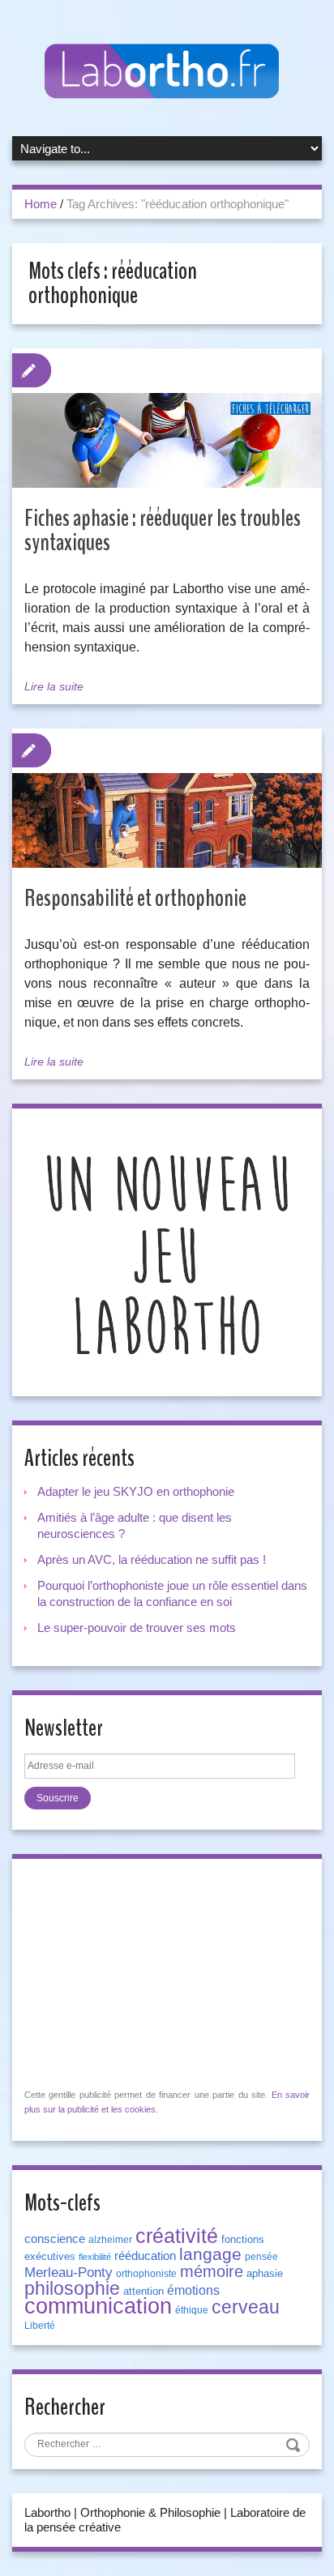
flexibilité (95, 2257)
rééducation (145, 2256)
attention (143, 2291)
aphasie (265, 2273)
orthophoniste (146, 2274)
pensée (261, 2257)
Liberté (40, 2326)
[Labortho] (167, 72)
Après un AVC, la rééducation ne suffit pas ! (152, 1559)
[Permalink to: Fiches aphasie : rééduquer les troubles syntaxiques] (167, 440)
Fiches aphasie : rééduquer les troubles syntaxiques (163, 530)
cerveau (246, 2307)
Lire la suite (54, 686)
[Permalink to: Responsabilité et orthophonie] (167, 820)
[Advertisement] (146, 1972)
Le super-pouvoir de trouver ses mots (137, 1628)
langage (210, 2254)
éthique (192, 2310)
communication (98, 2306)
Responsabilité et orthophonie (135, 898)
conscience (55, 2239)
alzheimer (110, 2240)
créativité (177, 2236)
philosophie (72, 2288)
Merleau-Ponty (69, 2272)
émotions (193, 2290)
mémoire (212, 2271)
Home (41, 204)
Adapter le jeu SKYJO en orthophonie (137, 1491)
